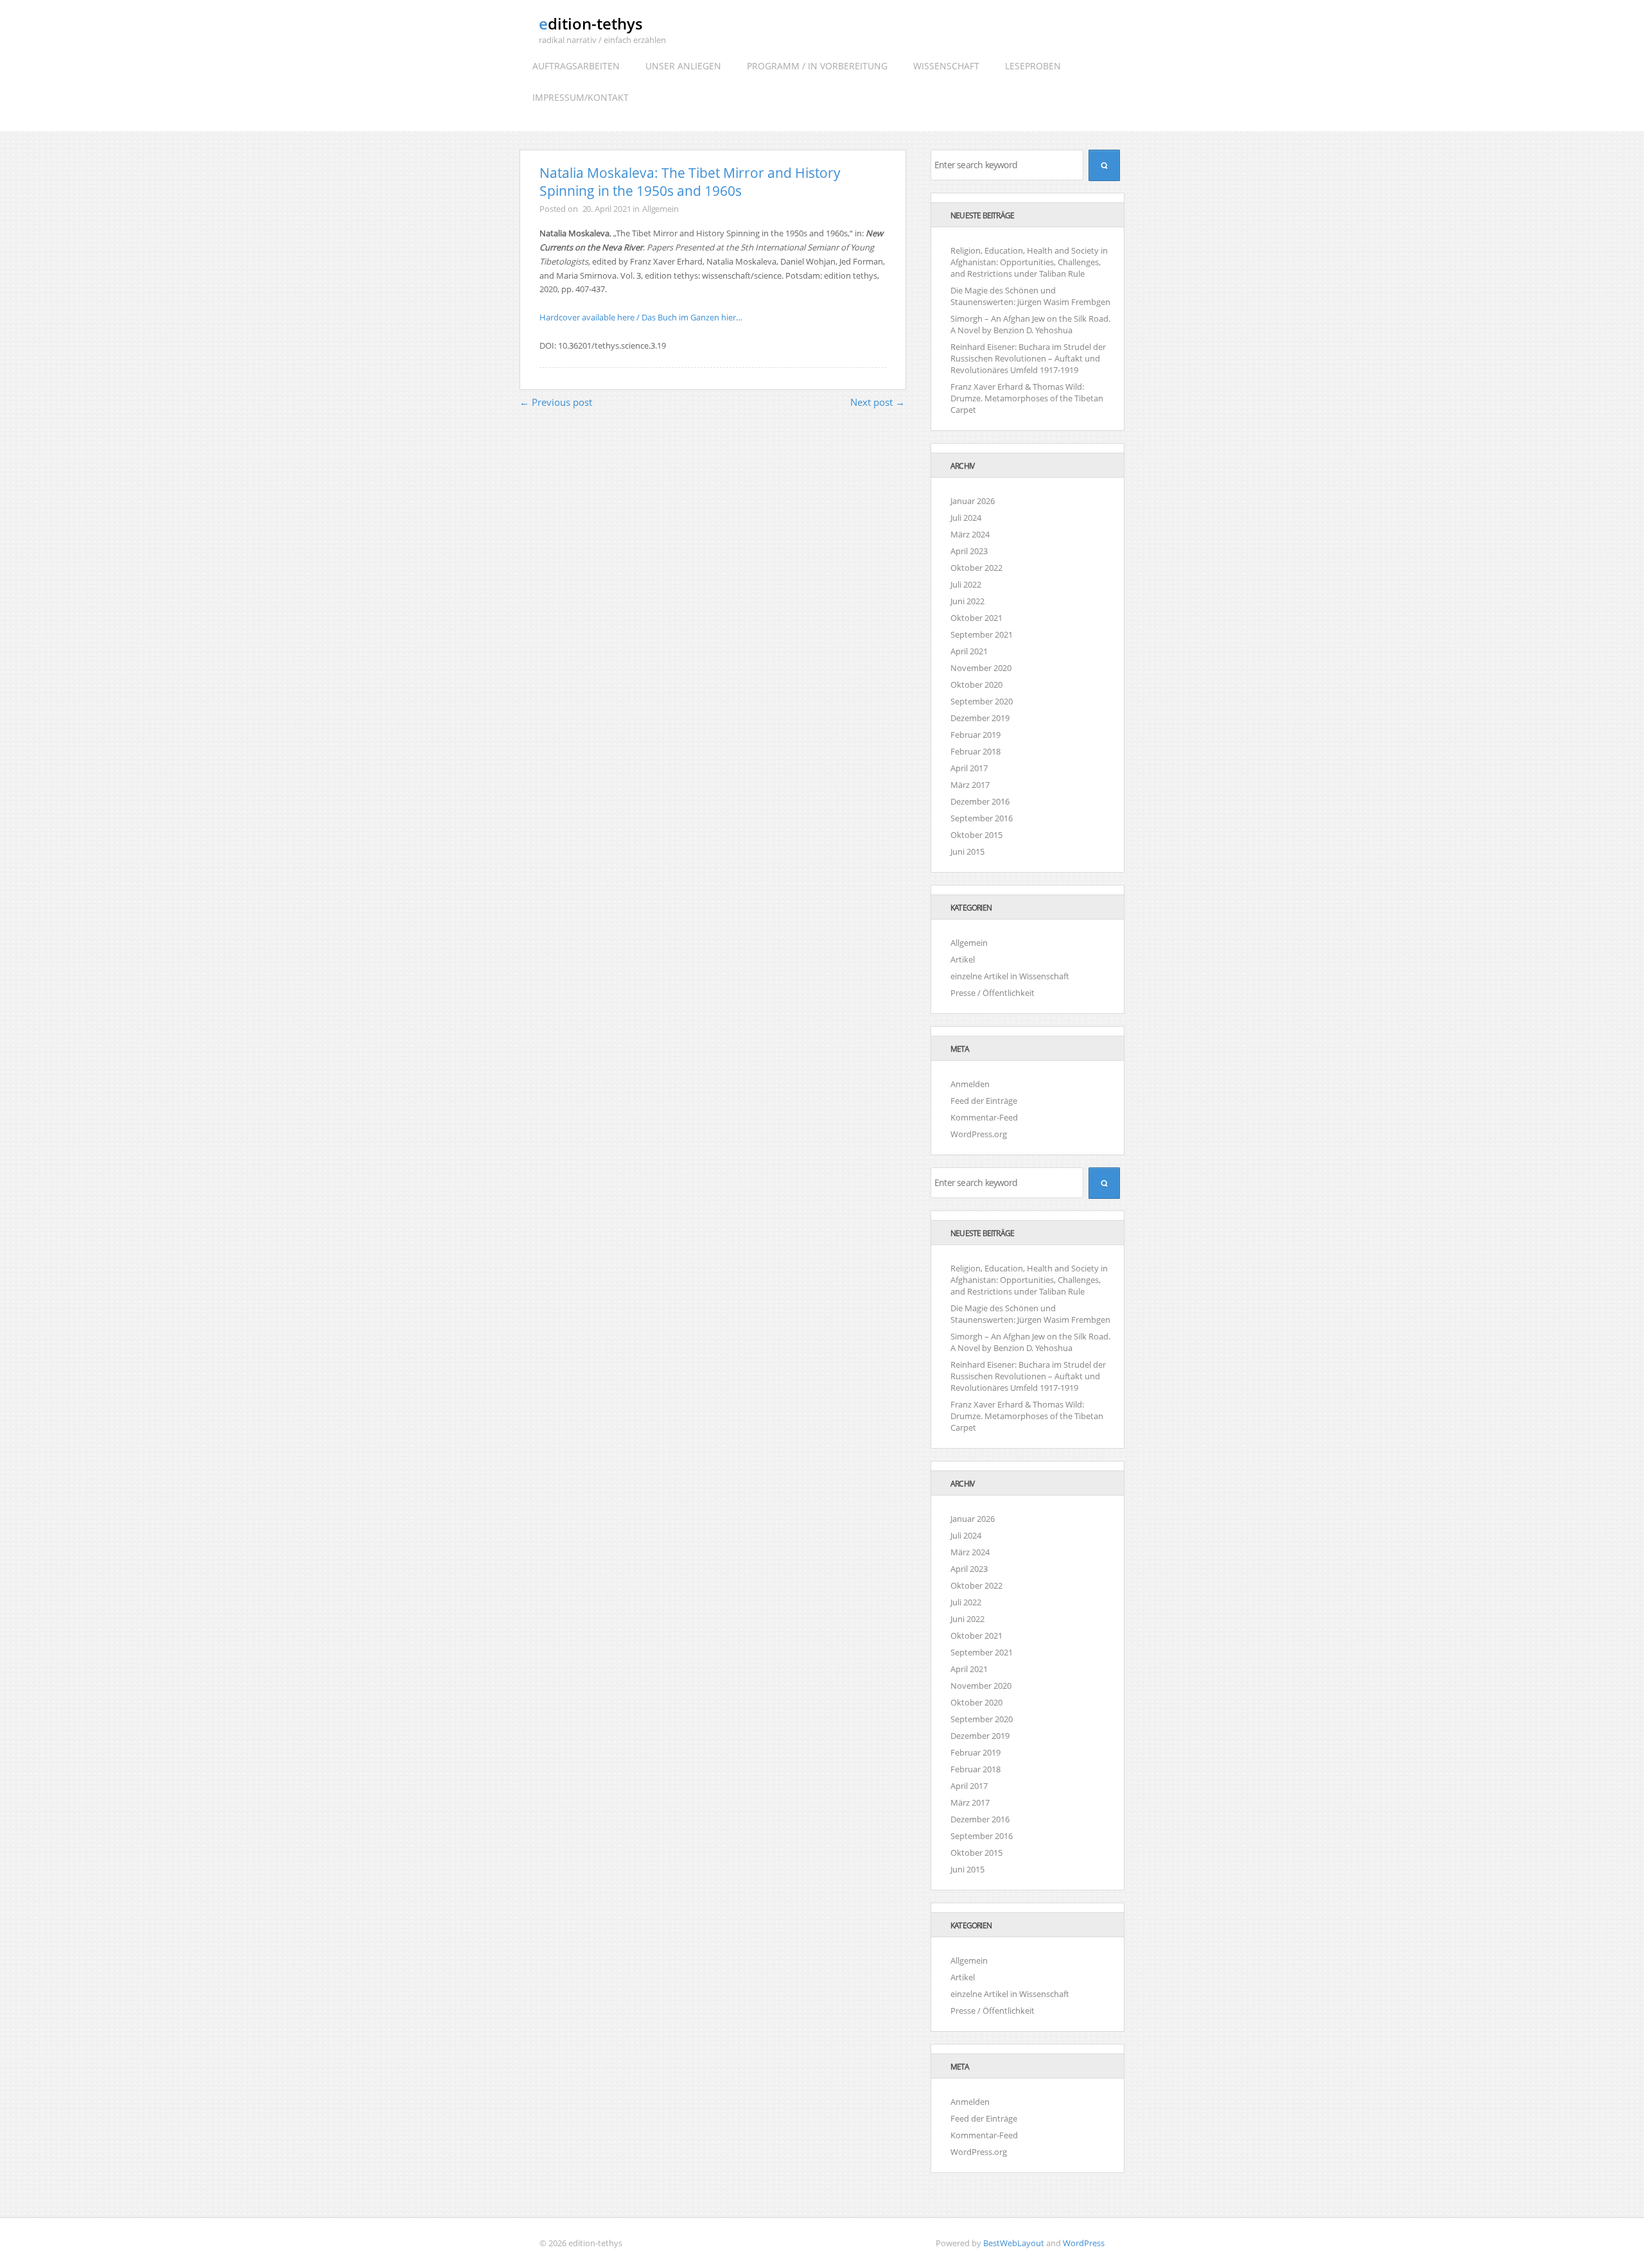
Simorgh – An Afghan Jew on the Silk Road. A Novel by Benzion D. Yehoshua (1030, 324)
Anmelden (970, 1084)
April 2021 (969, 651)
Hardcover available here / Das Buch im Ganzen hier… (641, 317)
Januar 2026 (973, 501)
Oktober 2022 (976, 568)
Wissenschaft (946, 66)
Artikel (963, 959)
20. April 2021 (607, 209)
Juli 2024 (966, 518)
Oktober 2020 (976, 685)
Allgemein (660, 209)
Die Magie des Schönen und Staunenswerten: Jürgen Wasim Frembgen (1030, 296)
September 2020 (982, 701)
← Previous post (556, 402)
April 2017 (969, 768)
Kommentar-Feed (984, 1117)
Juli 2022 (966, 584)
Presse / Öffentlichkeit (993, 993)
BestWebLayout (1014, 2243)
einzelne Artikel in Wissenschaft (1010, 976)
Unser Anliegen (683, 66)
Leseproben (1033, 66)
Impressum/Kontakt (581, 97)
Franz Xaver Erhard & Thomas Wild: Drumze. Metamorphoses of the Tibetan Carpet (1027, 398)
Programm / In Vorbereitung (817, 66)
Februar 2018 (975, 751)
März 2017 (970, 785)
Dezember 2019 (980, 718)
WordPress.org (979, 1134)
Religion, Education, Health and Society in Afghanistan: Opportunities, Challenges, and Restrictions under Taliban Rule (1029, 262)
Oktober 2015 (976, 835)
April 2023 (969, 551)
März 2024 (970, 534)
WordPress (1084, 2243)
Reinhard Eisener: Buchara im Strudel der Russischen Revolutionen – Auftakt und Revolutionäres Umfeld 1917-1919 (1028, 358)
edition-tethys (591, 23)
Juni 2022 (967, 601)
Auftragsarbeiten (576, 66)
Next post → (878, 402)
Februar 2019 (975, 735)
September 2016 (982, 818)
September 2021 (982, 634)
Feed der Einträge (984, 1101)
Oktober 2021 (976, 618)
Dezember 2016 (980, 801)
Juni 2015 (967, 851)
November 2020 (981, 668)
